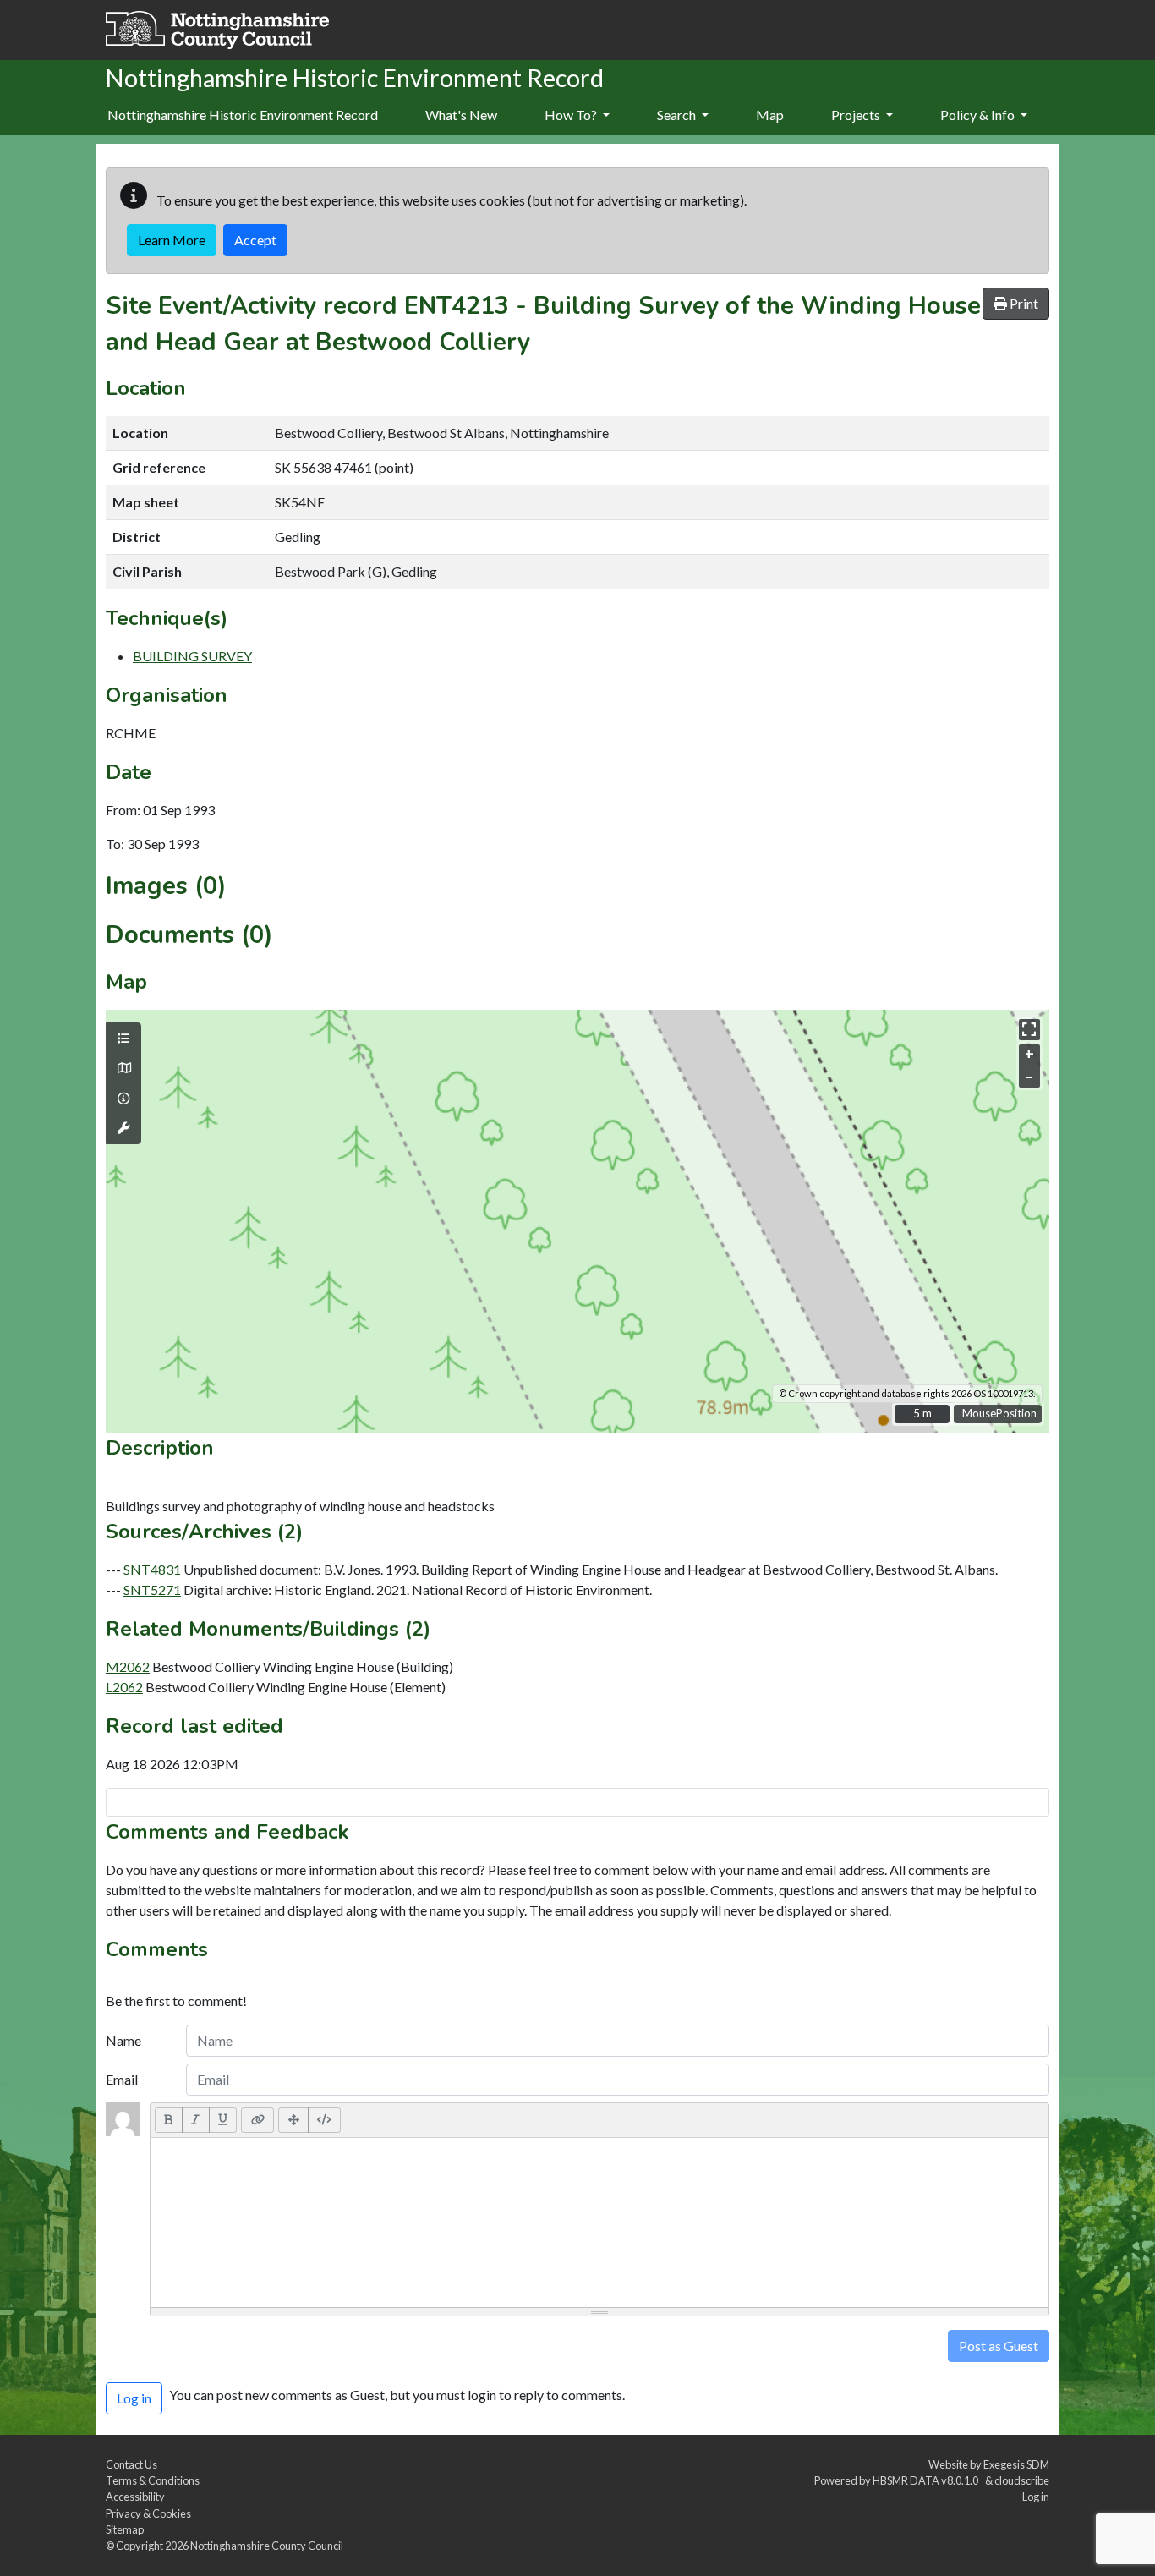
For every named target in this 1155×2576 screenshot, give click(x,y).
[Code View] (324, 2120)
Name (123, 2040)
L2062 (124, 1687)
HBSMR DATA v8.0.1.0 (927, 2480)
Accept (255, 240)
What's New (461, 115)
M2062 (128, 1666)
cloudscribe (1022, 2480)
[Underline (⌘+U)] (223, 2120)
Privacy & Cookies (148, 2513)
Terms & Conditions (153, 2480)
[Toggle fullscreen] (1029, 1030)
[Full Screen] (293, 2120)
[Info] (123, 1099)
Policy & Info (979, 115)
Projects (857, 115)
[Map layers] (123, 1039)
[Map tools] (123, 1128)
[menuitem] (461, 116)
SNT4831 (152, 1569)
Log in (1036, 2497)
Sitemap (125, 2529)
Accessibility (135, 2497)
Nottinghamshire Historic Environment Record (243, 115)
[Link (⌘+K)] (257, 2120)
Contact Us (131, 2464)
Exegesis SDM (1016, 2464)
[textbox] (599, 2222)
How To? (572, 115)
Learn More (172, 240)
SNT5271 (152, 1589)
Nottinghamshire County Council (267, 2546)
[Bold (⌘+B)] (169, 2120)
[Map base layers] (123, 1068)
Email (122, 2079)
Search (678, 115)
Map (770, 115)
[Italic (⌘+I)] (196, 2120)
